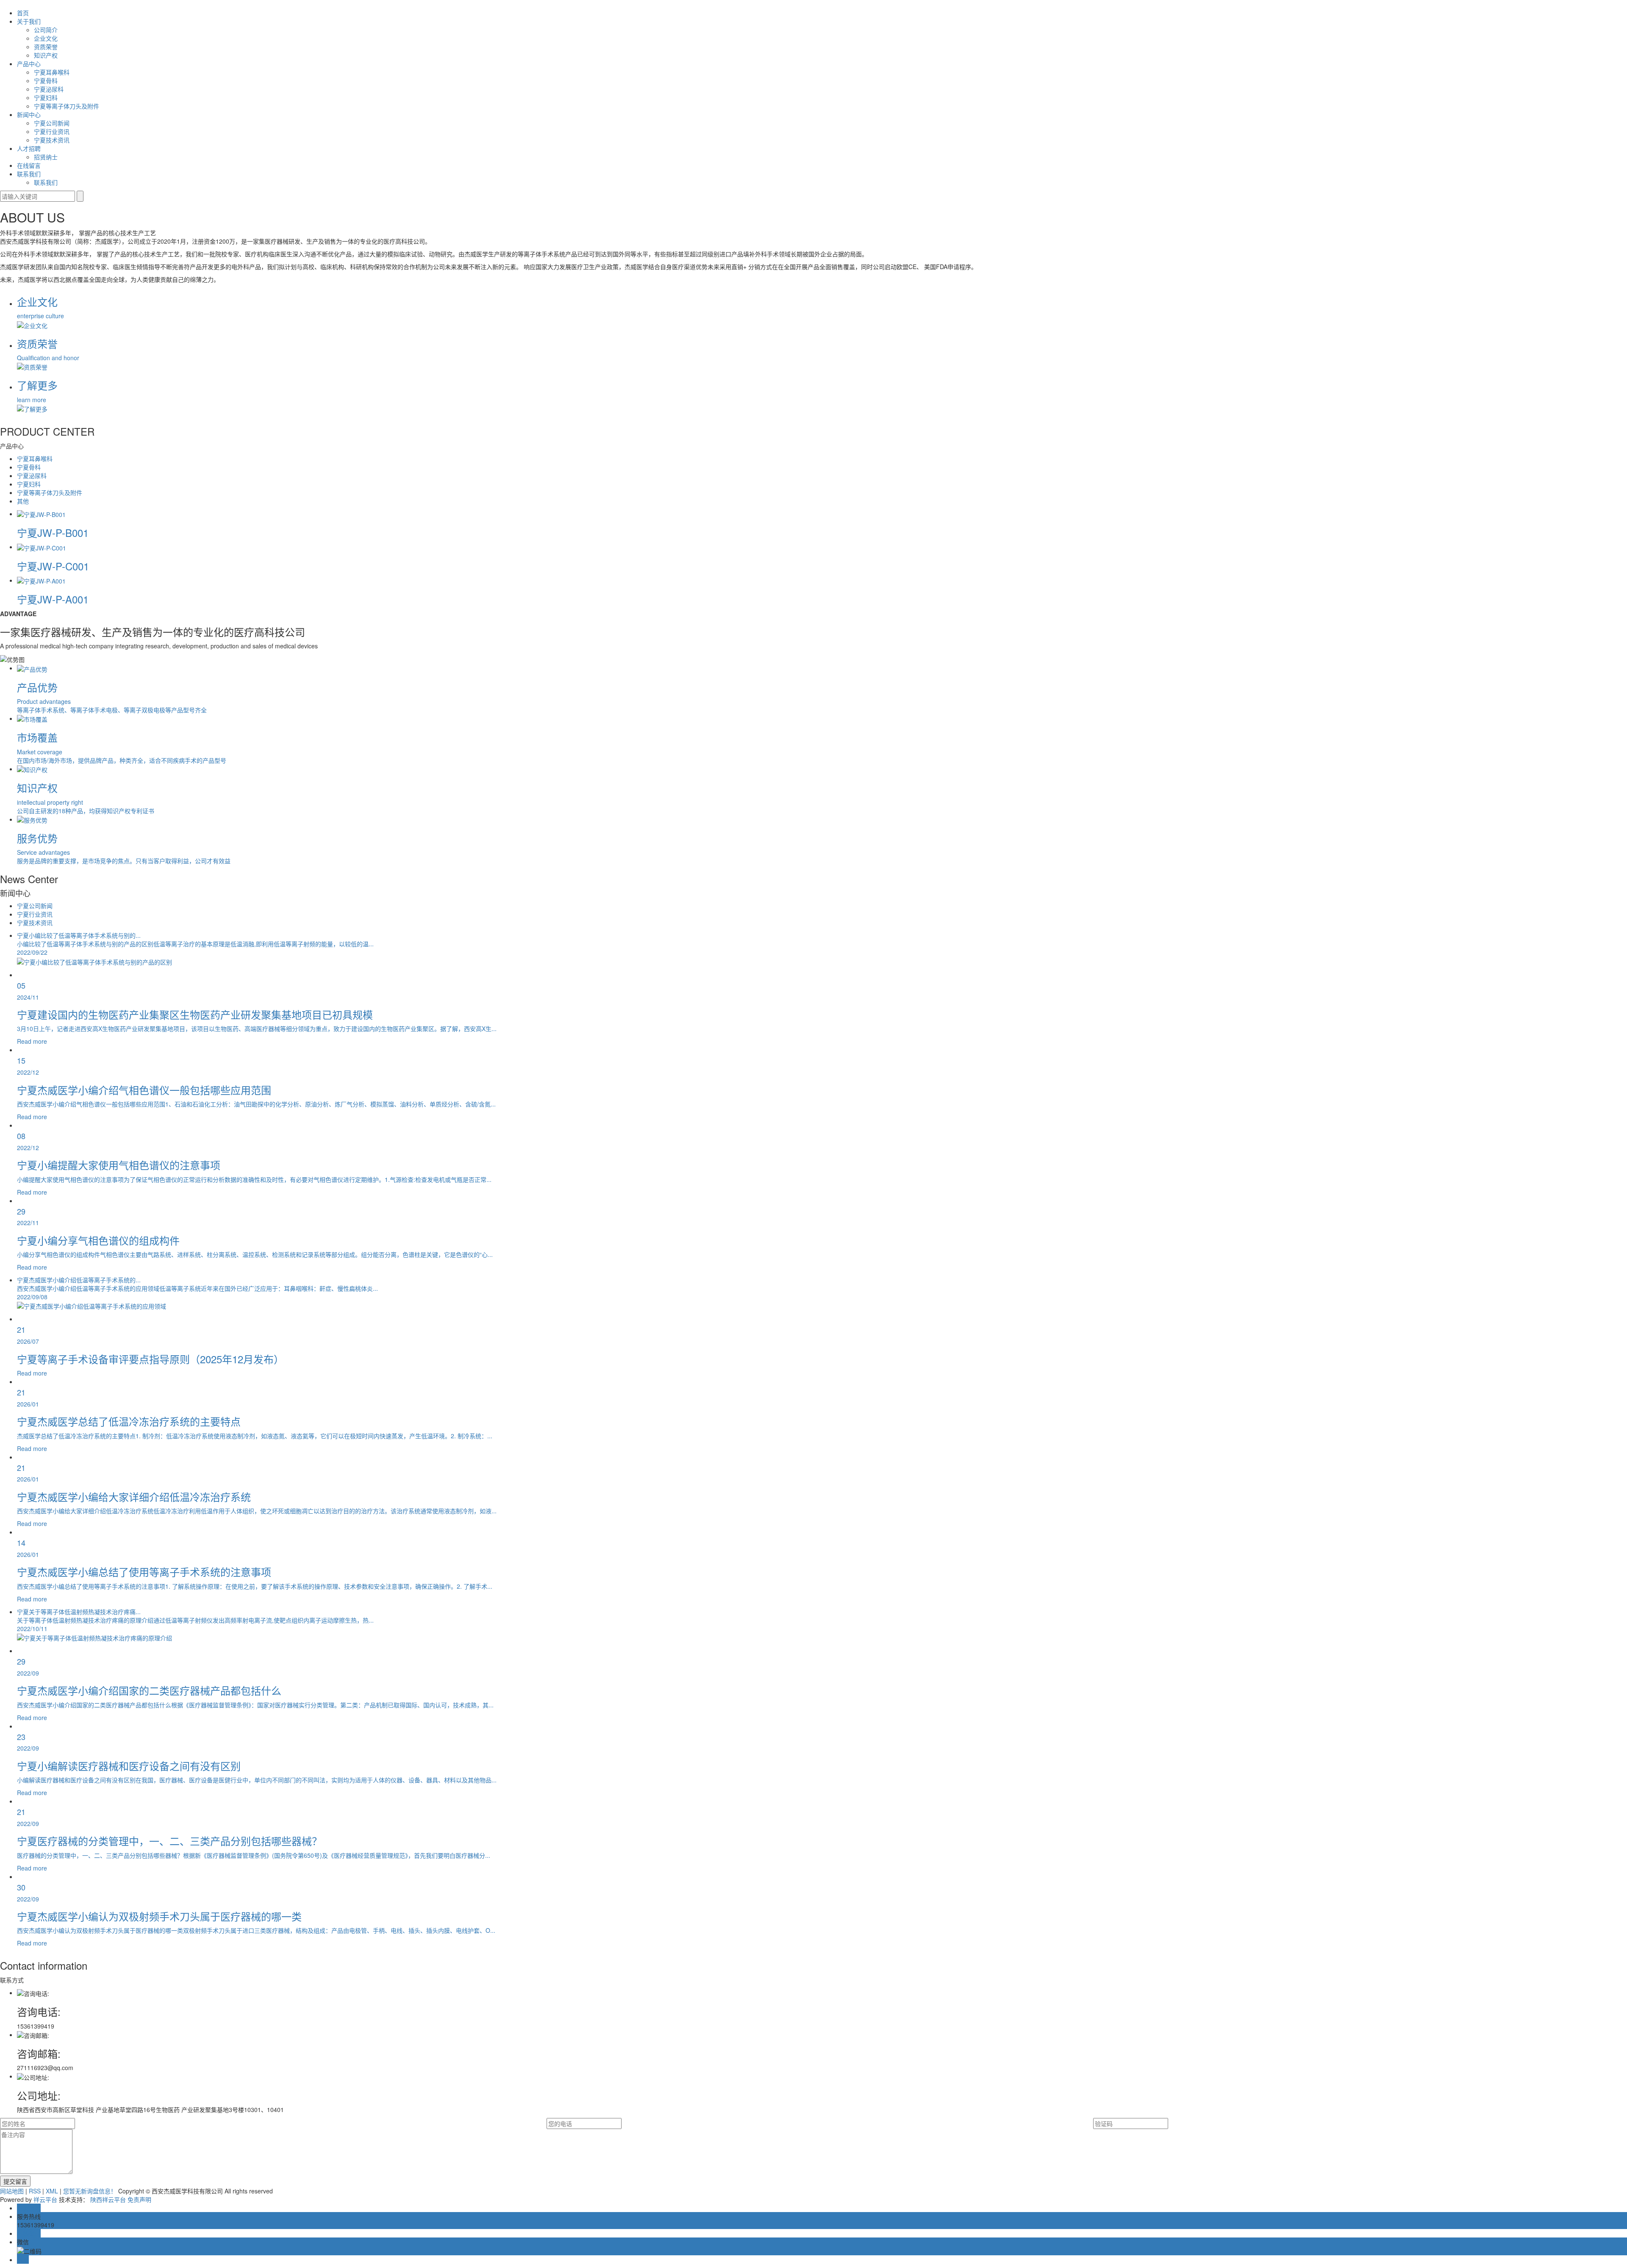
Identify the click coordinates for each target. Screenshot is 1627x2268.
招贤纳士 (46, 157)
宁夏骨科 (46, 81)
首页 (23, 13)
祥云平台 (45, 2199)
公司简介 (46, 30)
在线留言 (29, 165)
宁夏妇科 (46, 97)
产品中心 (29, 64)
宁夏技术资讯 (52, 140)
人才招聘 (29, 148)
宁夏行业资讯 (52, 131)
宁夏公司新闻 (52, 123)
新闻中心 (29, 114)
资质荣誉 (46, 47)
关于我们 (29, 21)
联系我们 (29, 174)
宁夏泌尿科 (49, 89)
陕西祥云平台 (108, 2199)
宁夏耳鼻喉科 (52, 72)
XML (52, 2191)
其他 (23, 501)
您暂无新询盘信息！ (90, 2191)
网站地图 (12, 2191)
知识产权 (46, 55)
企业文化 (46, 38)
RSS (35, 2191)
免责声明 (139, 2199)
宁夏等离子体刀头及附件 (67, 106)
